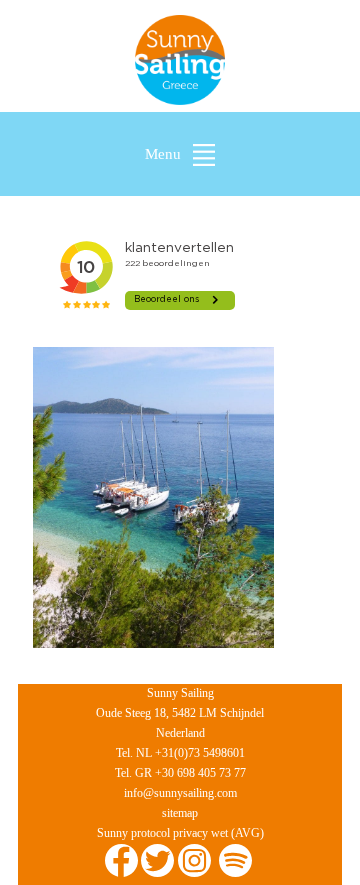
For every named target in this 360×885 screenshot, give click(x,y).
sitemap (180, 813)
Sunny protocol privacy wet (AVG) (180, 833)
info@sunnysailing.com (180, 793)
